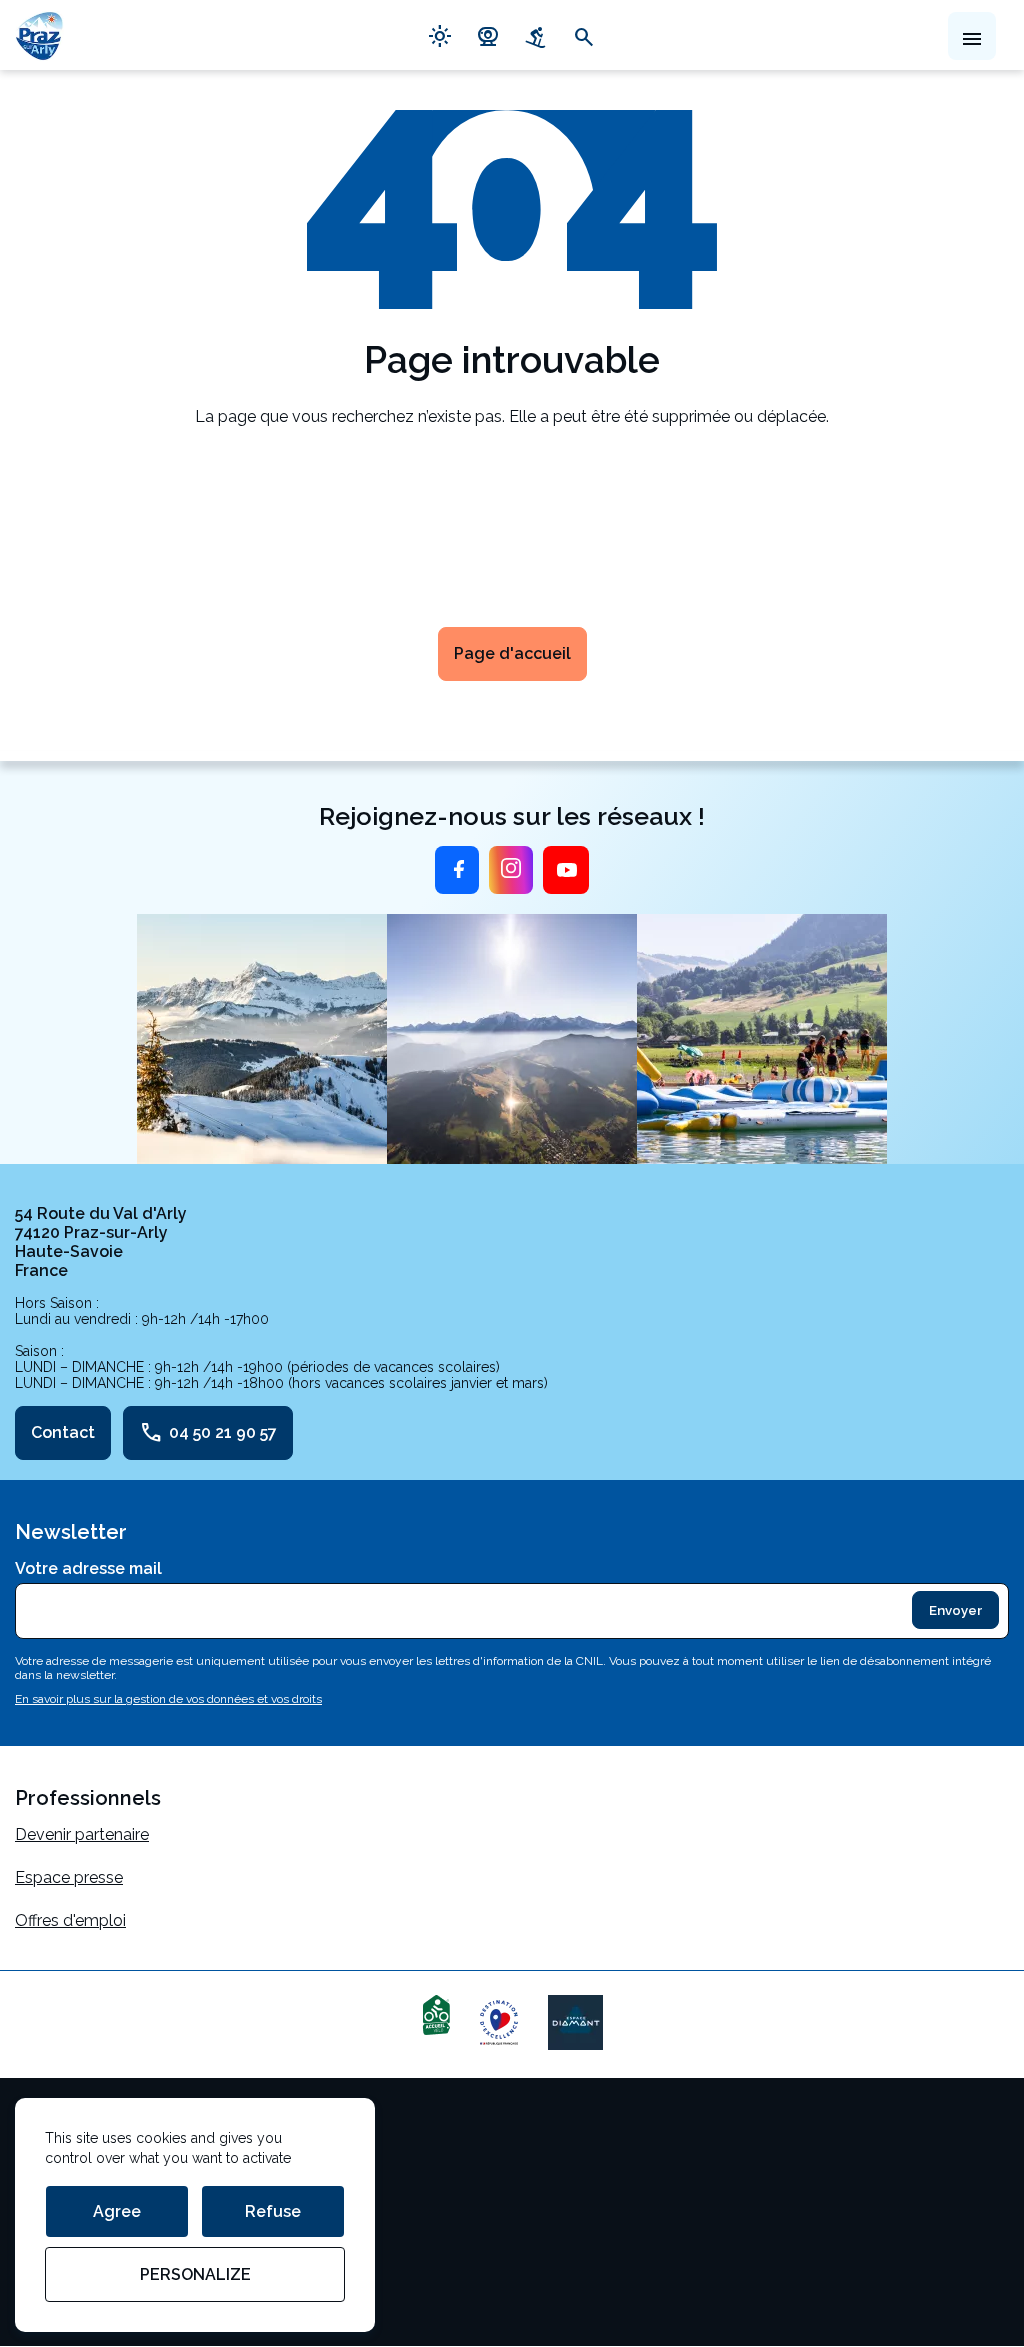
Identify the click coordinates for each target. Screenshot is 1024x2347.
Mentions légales (77, 2127)
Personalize (195, 2274)
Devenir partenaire (82, 1834)
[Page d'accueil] (39, 35)
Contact (63, 1432)
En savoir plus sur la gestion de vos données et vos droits (168, 1699)
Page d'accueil (512, 653)
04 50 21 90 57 (208, 1433)
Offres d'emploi (70, 1920)
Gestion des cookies (89, 2170)
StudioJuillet (60, 2256)
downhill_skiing (536, 35)
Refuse (273, 2211)
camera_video (488, 35)
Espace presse (69, 1877)
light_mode (440, 35)
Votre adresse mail (88, 1568)
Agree (117, 2211)
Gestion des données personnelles (142, 2213)
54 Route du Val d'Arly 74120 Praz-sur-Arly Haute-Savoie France (101, 1242)
